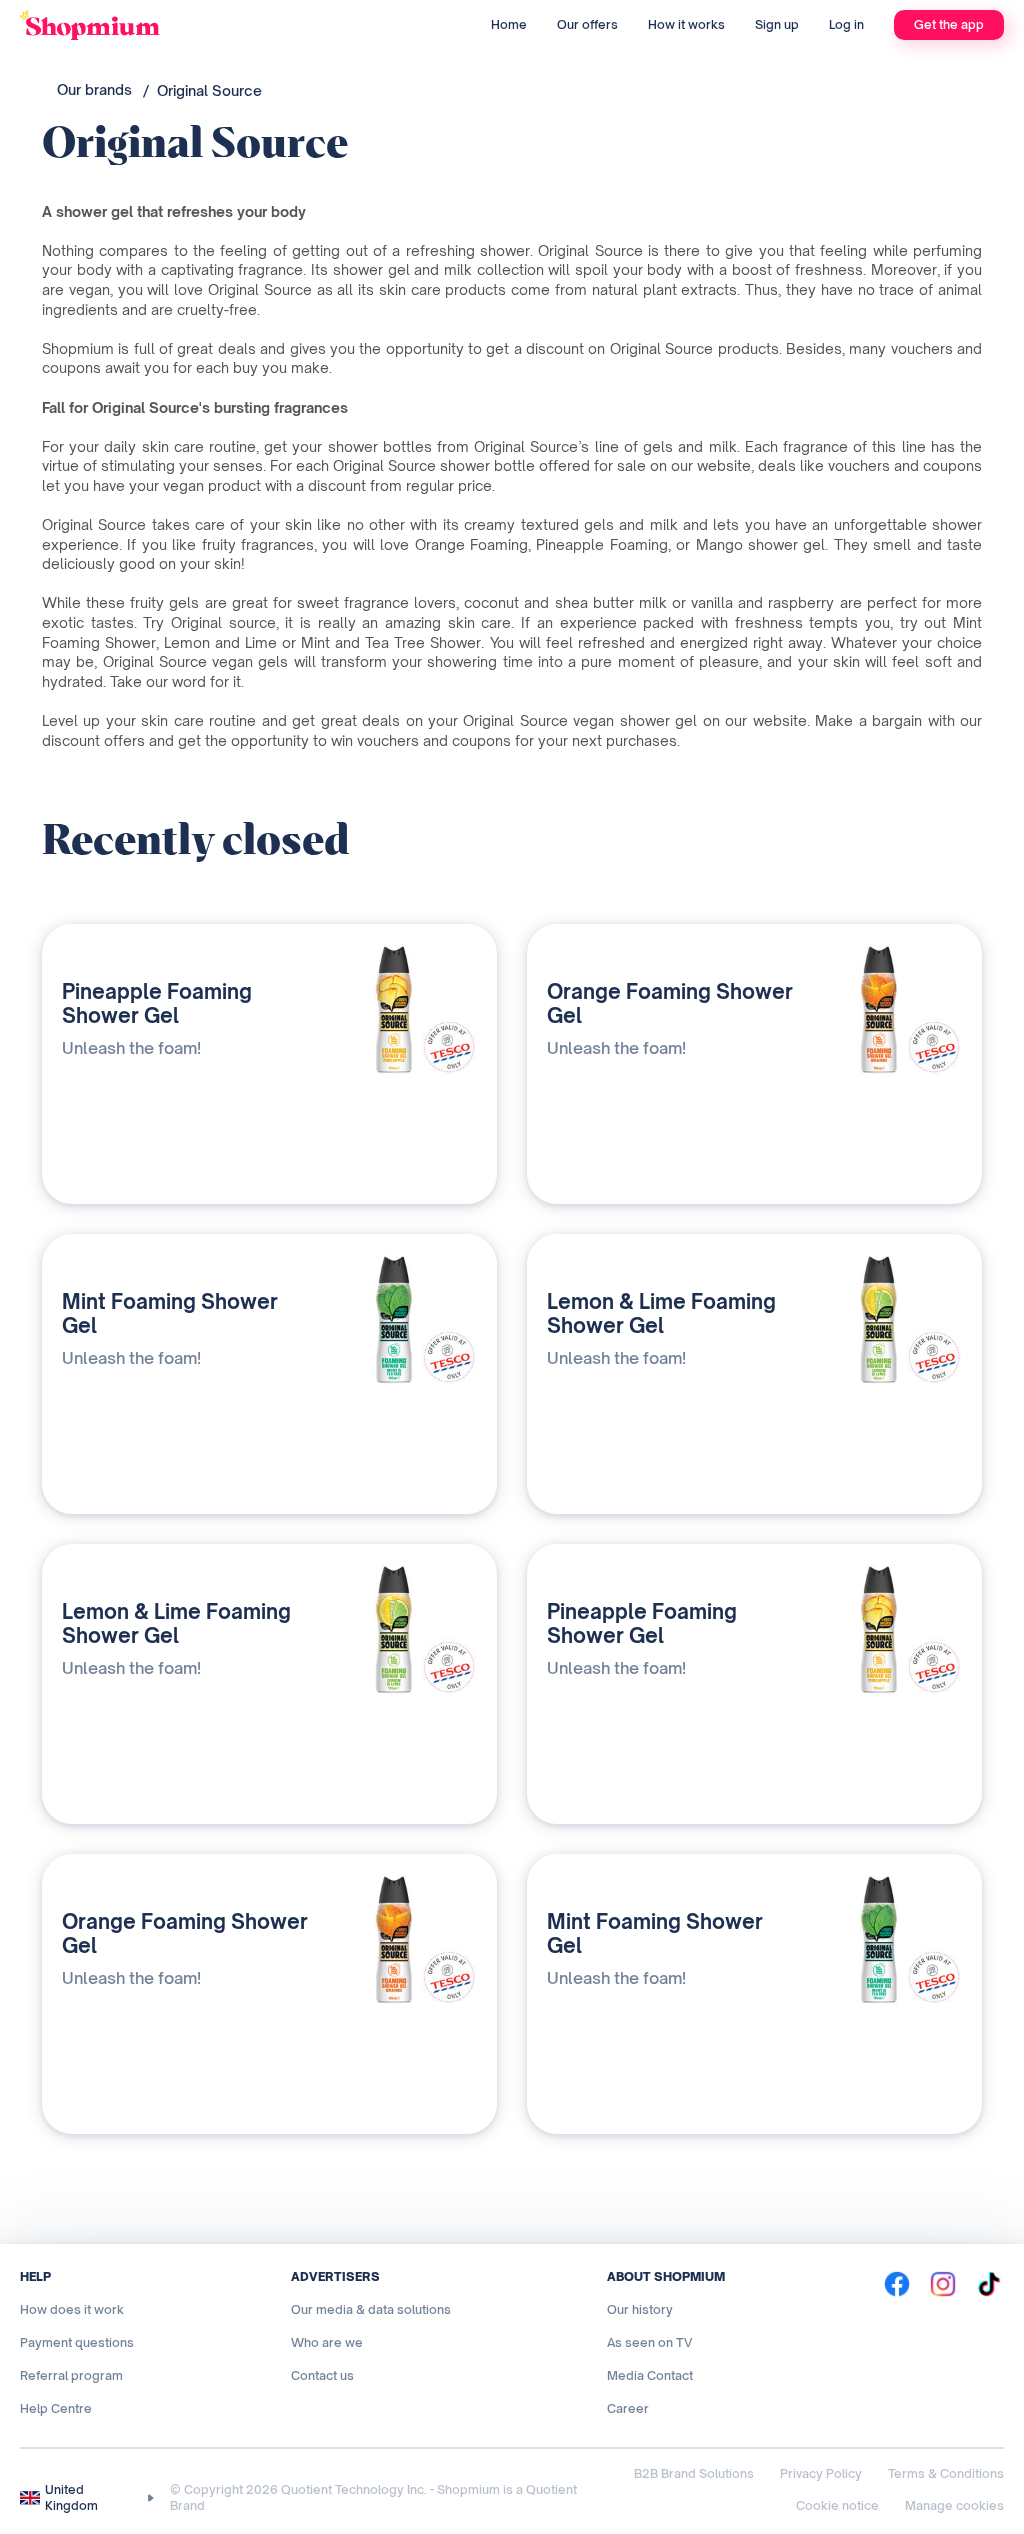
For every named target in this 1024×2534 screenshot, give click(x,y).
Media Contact (650, 2375)
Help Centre (56, 2408)
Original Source (209, 90)
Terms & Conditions (946, 2473)
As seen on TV (649, 2342)
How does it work (72, 2309)
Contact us (322, 2375)
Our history (640, 2309)
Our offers (587, 24)
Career (628, 2408)
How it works (686, 24)
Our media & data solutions (371, 2309)
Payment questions (77, 2342)
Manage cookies (954, 2505)
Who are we (327, 2342)
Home (509, 24)
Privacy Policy (821, 2473)
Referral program (71, 2375)
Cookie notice (837, 2505)
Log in (846, 24)
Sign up (777, 24)
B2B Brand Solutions (694, 2473)
